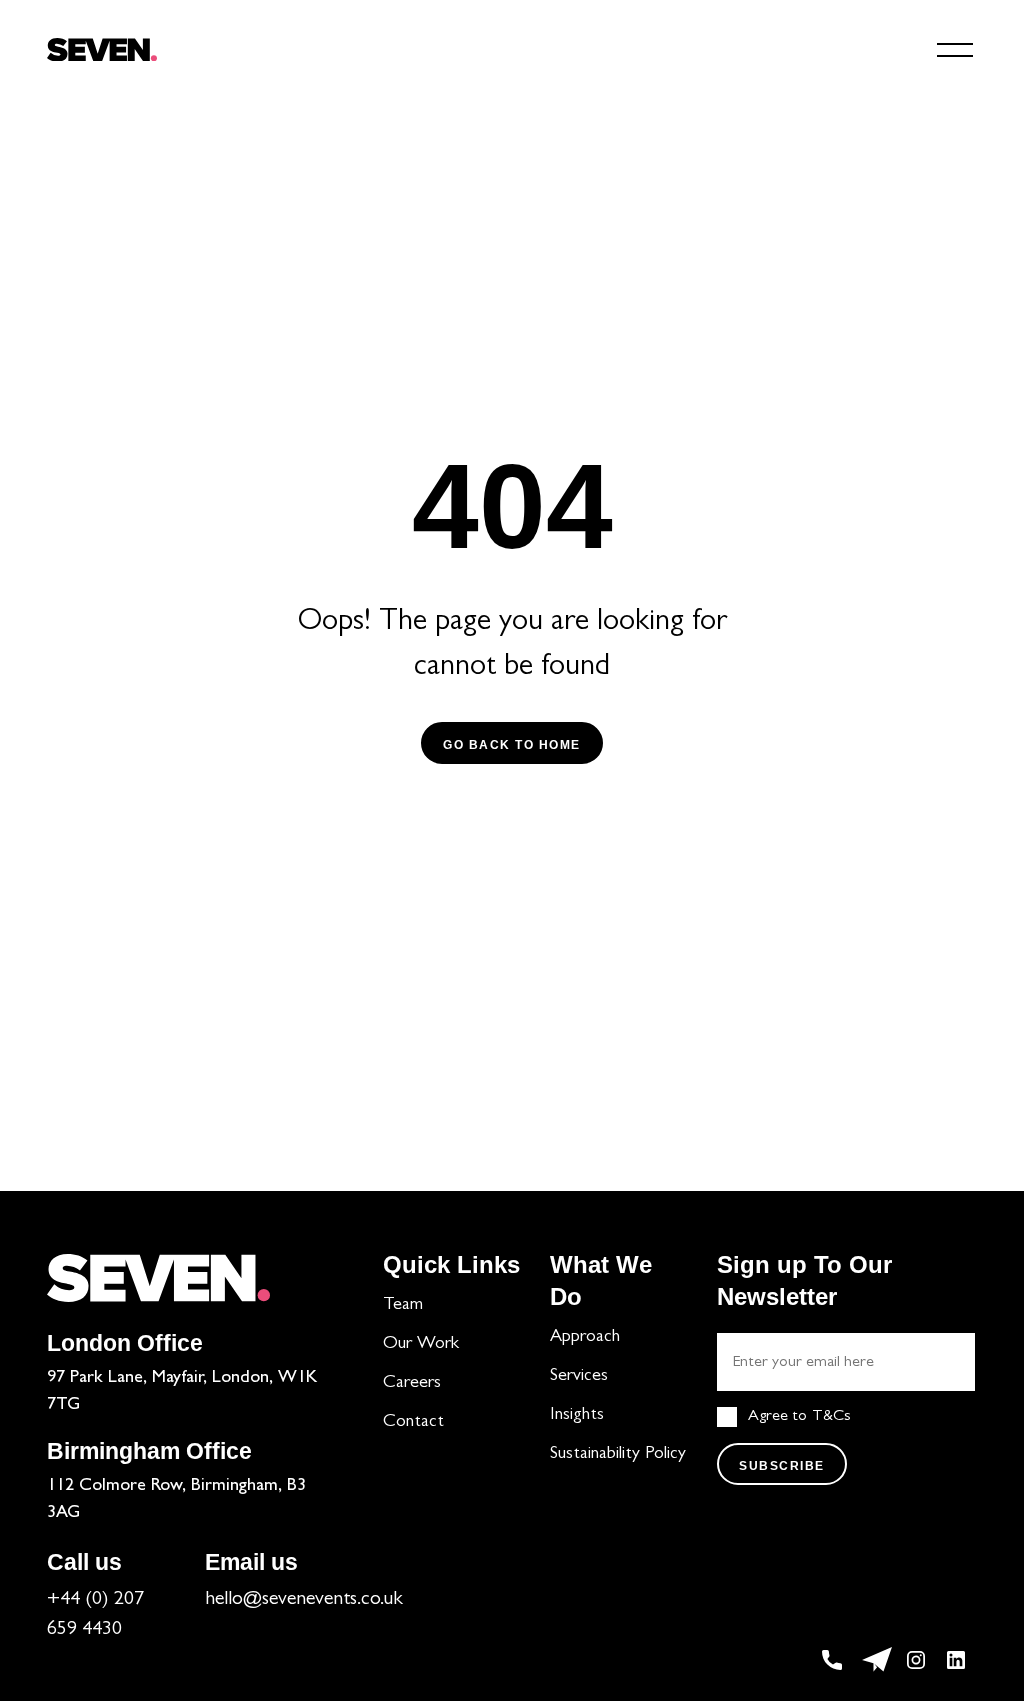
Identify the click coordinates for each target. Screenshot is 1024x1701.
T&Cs (831, 1417)
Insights (577, 1416)
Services (579, 1377)
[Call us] (837, 1660)
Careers (412, 1384)
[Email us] (877, 1660)
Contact (413, 1423)
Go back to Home (512, 745)
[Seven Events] (102, 50)
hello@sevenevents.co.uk (304, 1600)
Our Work (421, 1345)
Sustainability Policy (618, 1455)
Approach (585, 1338)
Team (403, 1306)
